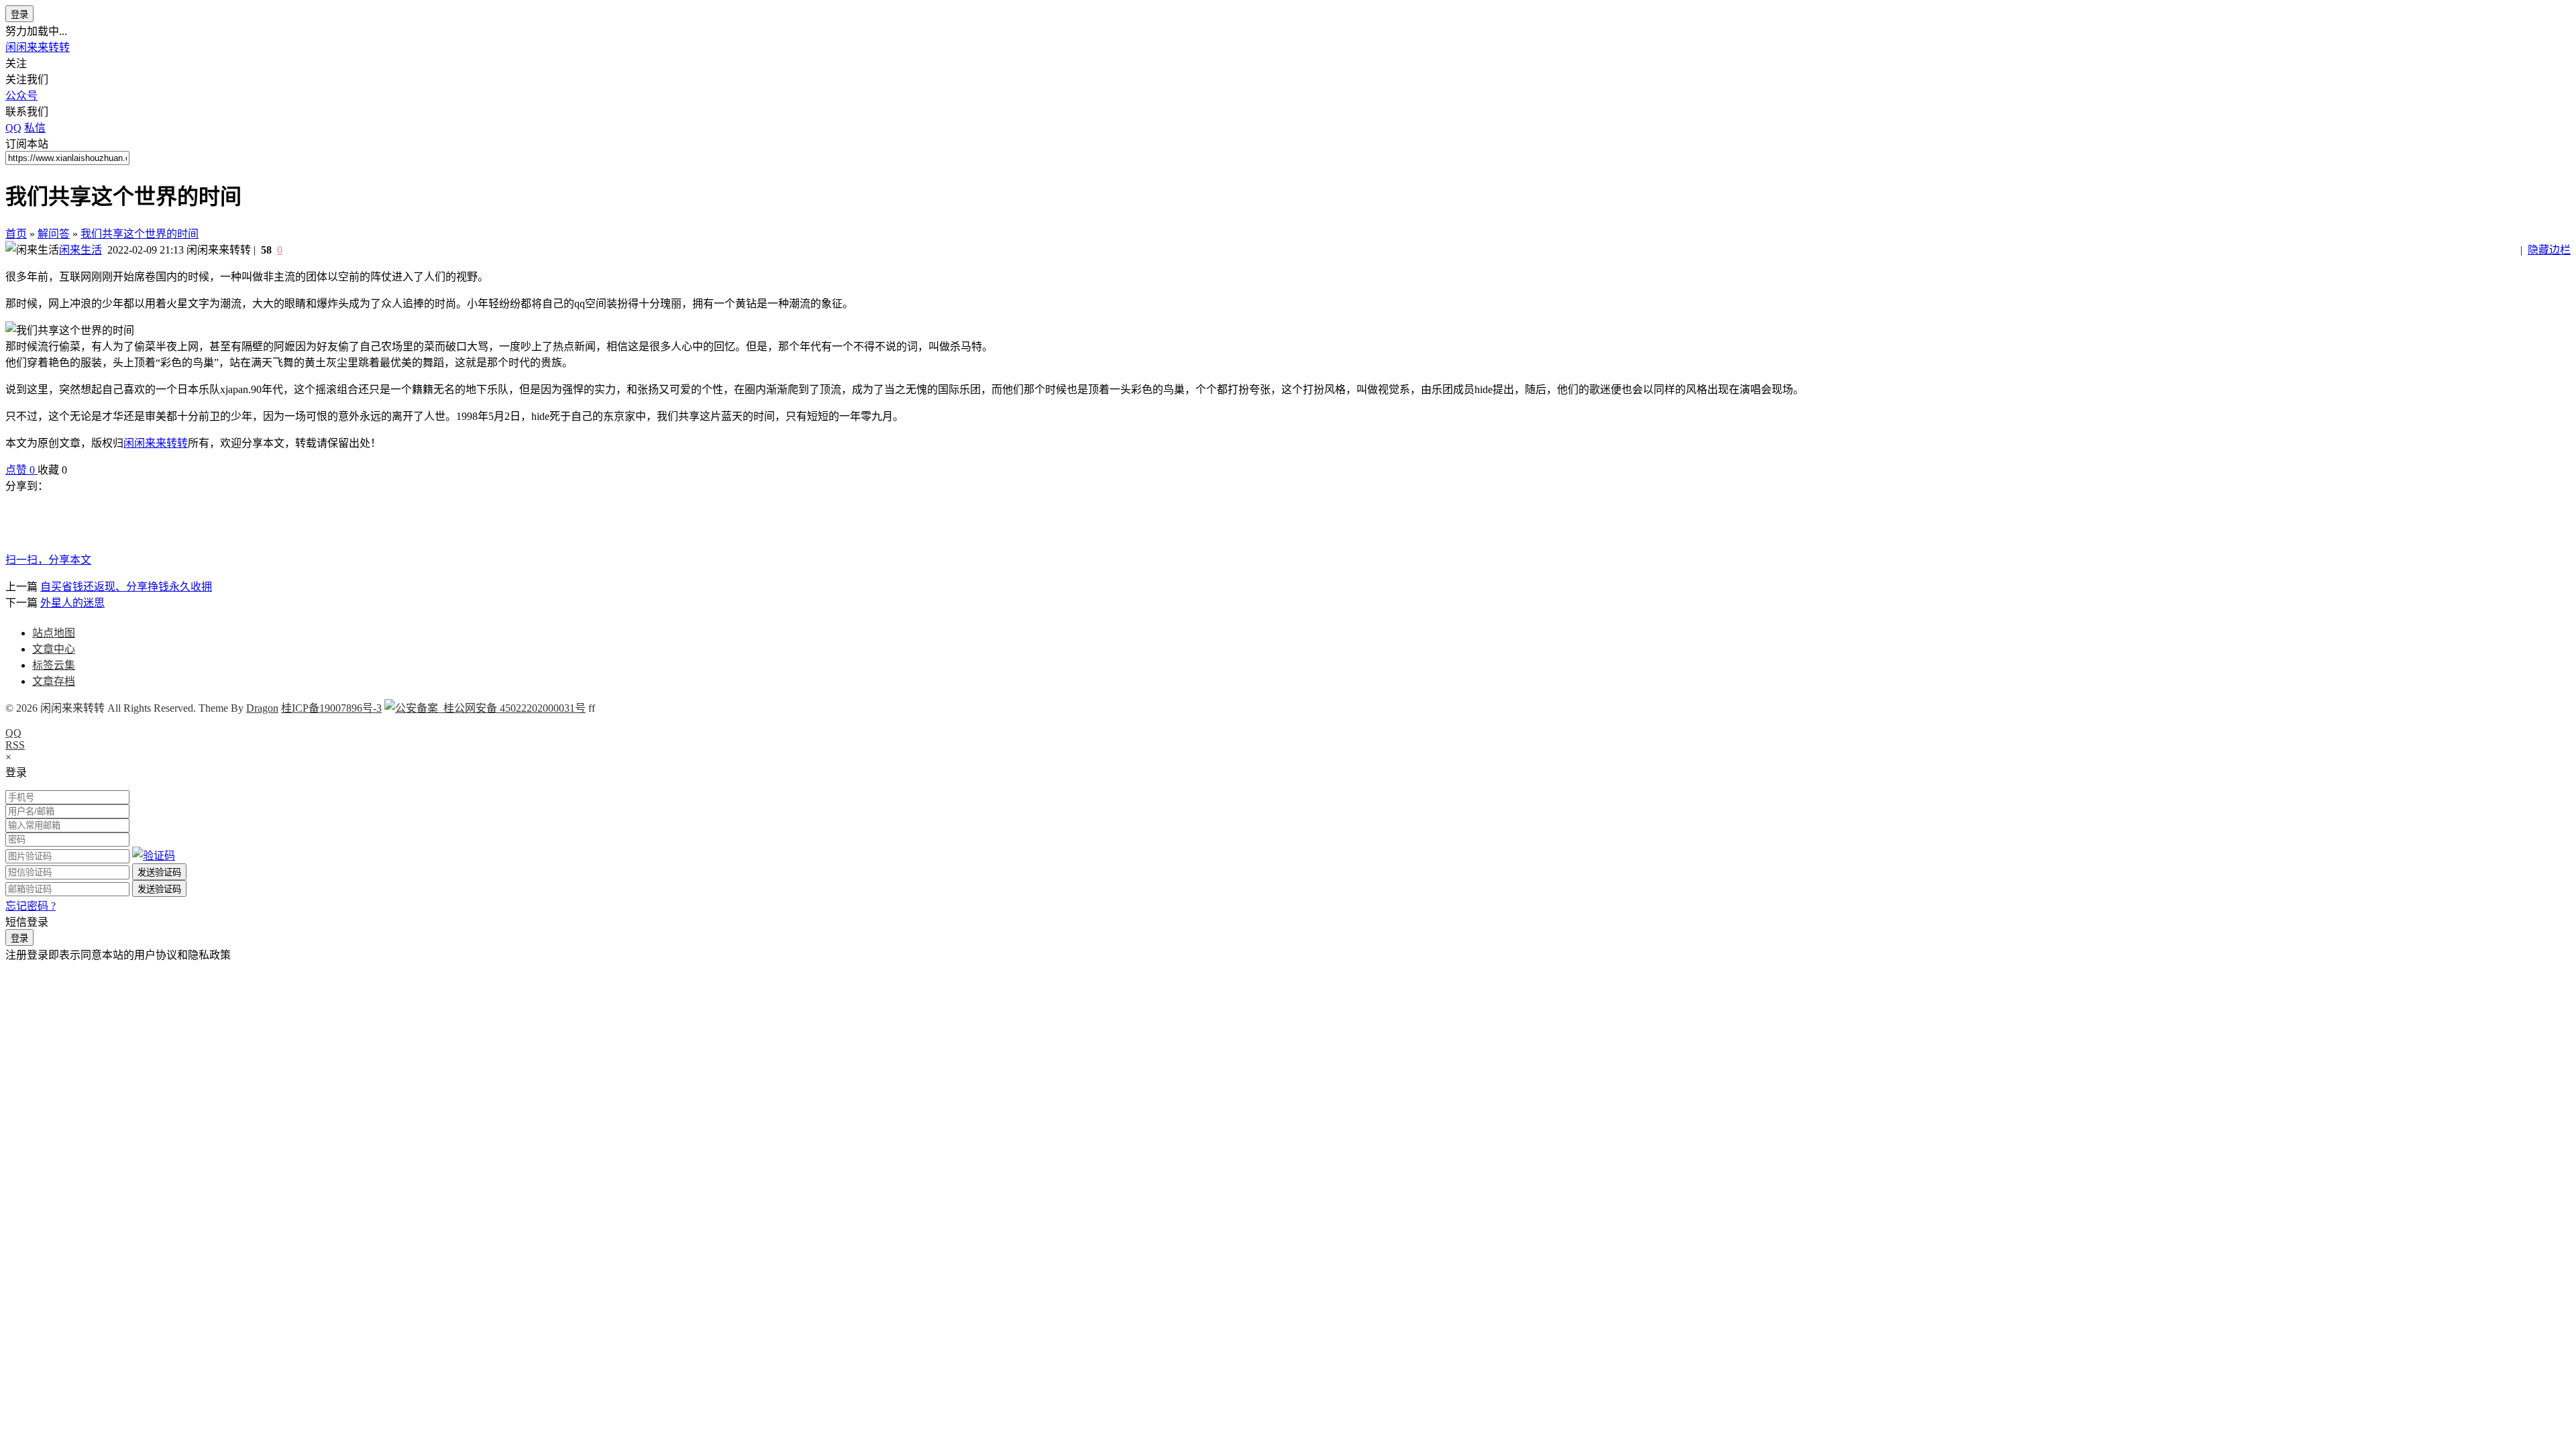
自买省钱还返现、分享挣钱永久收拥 (126, 587)
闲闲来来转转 (38, 47)
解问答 (54, 234)
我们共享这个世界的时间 (140, 234)
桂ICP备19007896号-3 (331, 708)
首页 (16, 234)
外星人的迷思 (72, 603)
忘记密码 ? (31, 906)
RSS (15, 745)
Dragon (262, 708)
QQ (13, 733)
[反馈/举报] (74, 470)
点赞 (20, 470)
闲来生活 (80, 250)
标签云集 (54, 665)
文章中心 (54, 649)
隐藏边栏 (2549, 250)
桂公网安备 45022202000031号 (512, 708)
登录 (19, 14)
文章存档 (54, 681)
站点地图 (54, 633)
